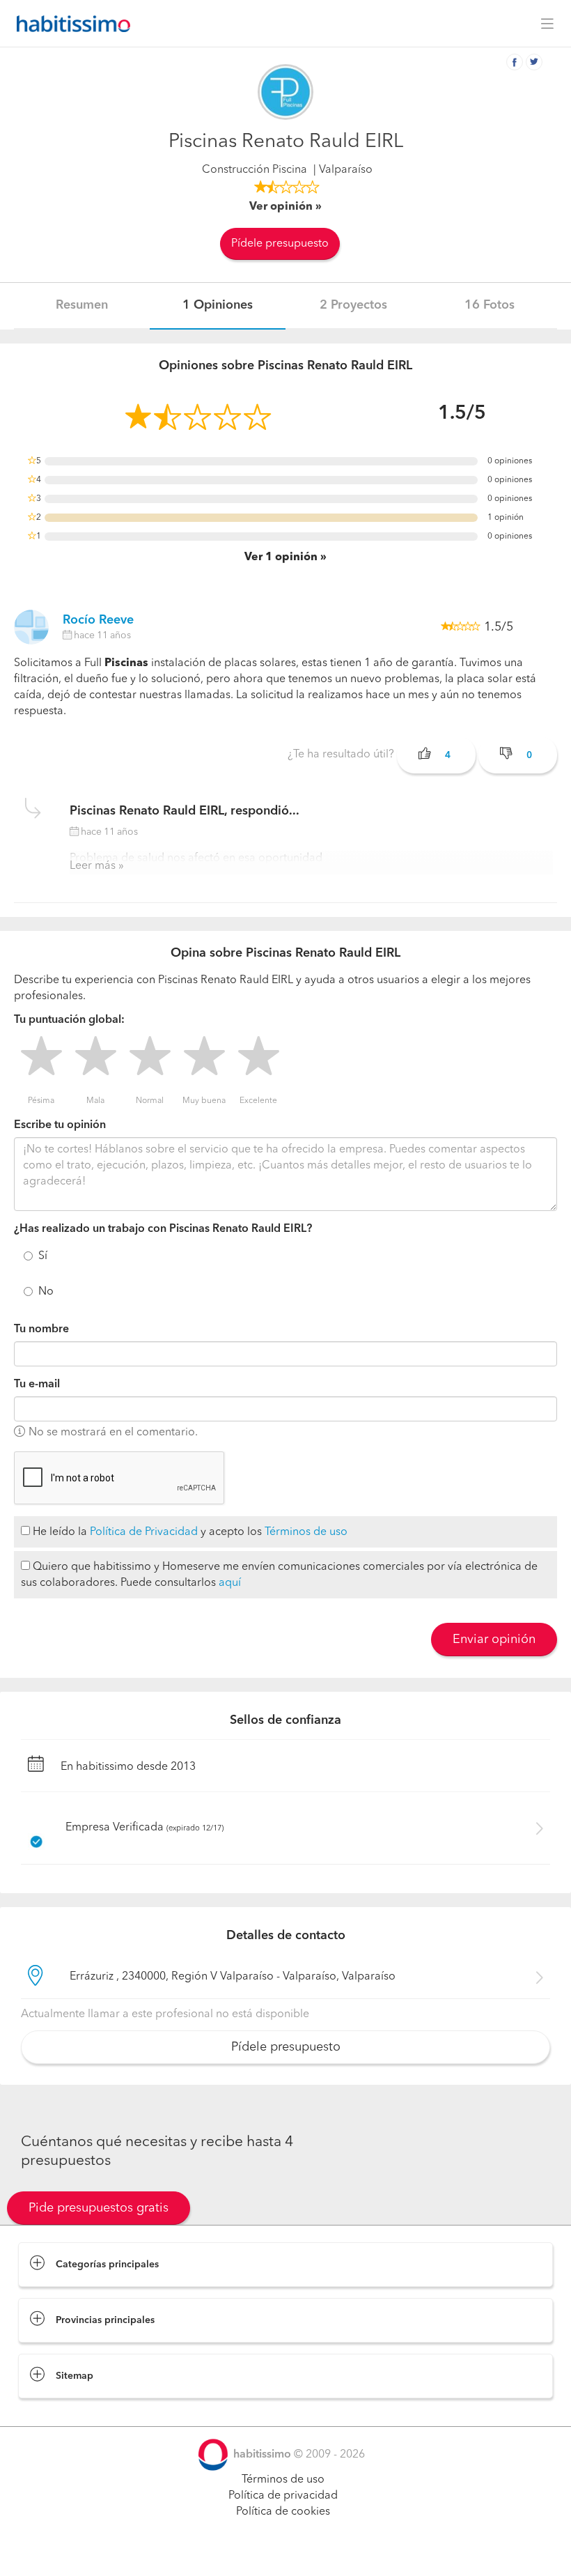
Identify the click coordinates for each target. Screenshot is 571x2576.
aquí (230, 1583)
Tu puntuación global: (69, 1020)
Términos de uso (306, 1532)
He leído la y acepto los (189, 1532)
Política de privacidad (283, 2496)
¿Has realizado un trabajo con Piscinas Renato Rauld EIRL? (163, 1229)
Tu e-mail (37, 1385)
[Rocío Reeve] (31, 627)
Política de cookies (283, 2512)
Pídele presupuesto (280, 244)
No (46, 1292)
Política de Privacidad (144, 1532)
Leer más (93, 866)
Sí (43, 1256)
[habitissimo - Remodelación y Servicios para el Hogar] (70, 24)
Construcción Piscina (255, 170)
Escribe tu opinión (60, 1125)
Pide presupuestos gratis (99, 2208)
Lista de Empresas (64, 2412)
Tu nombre (41, 1329)
